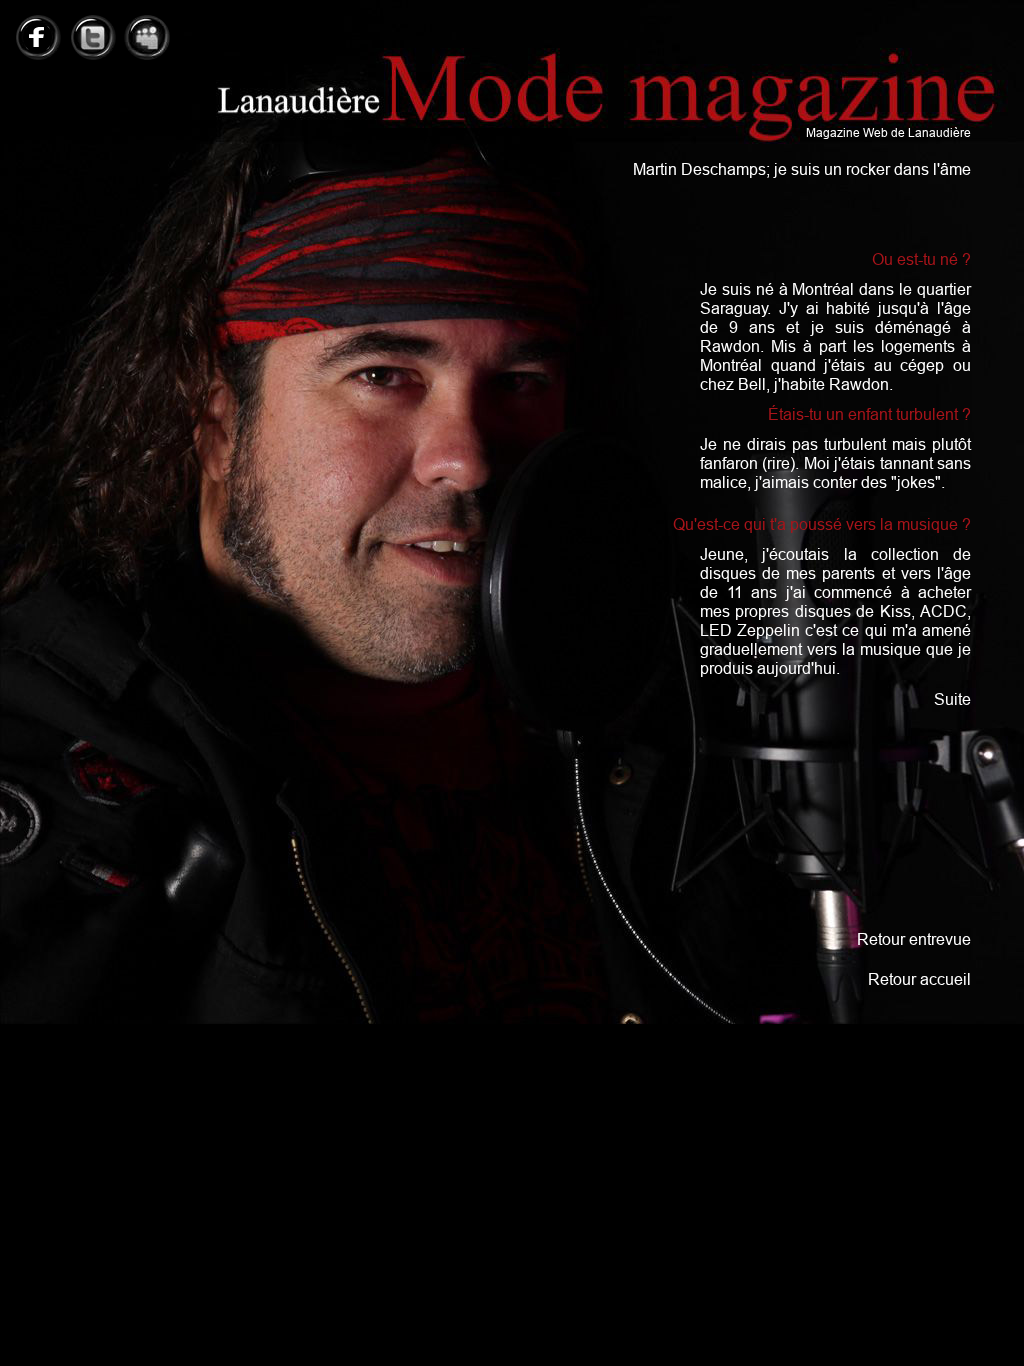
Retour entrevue (914, 939)
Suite (952, 699)
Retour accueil (919, 979)
